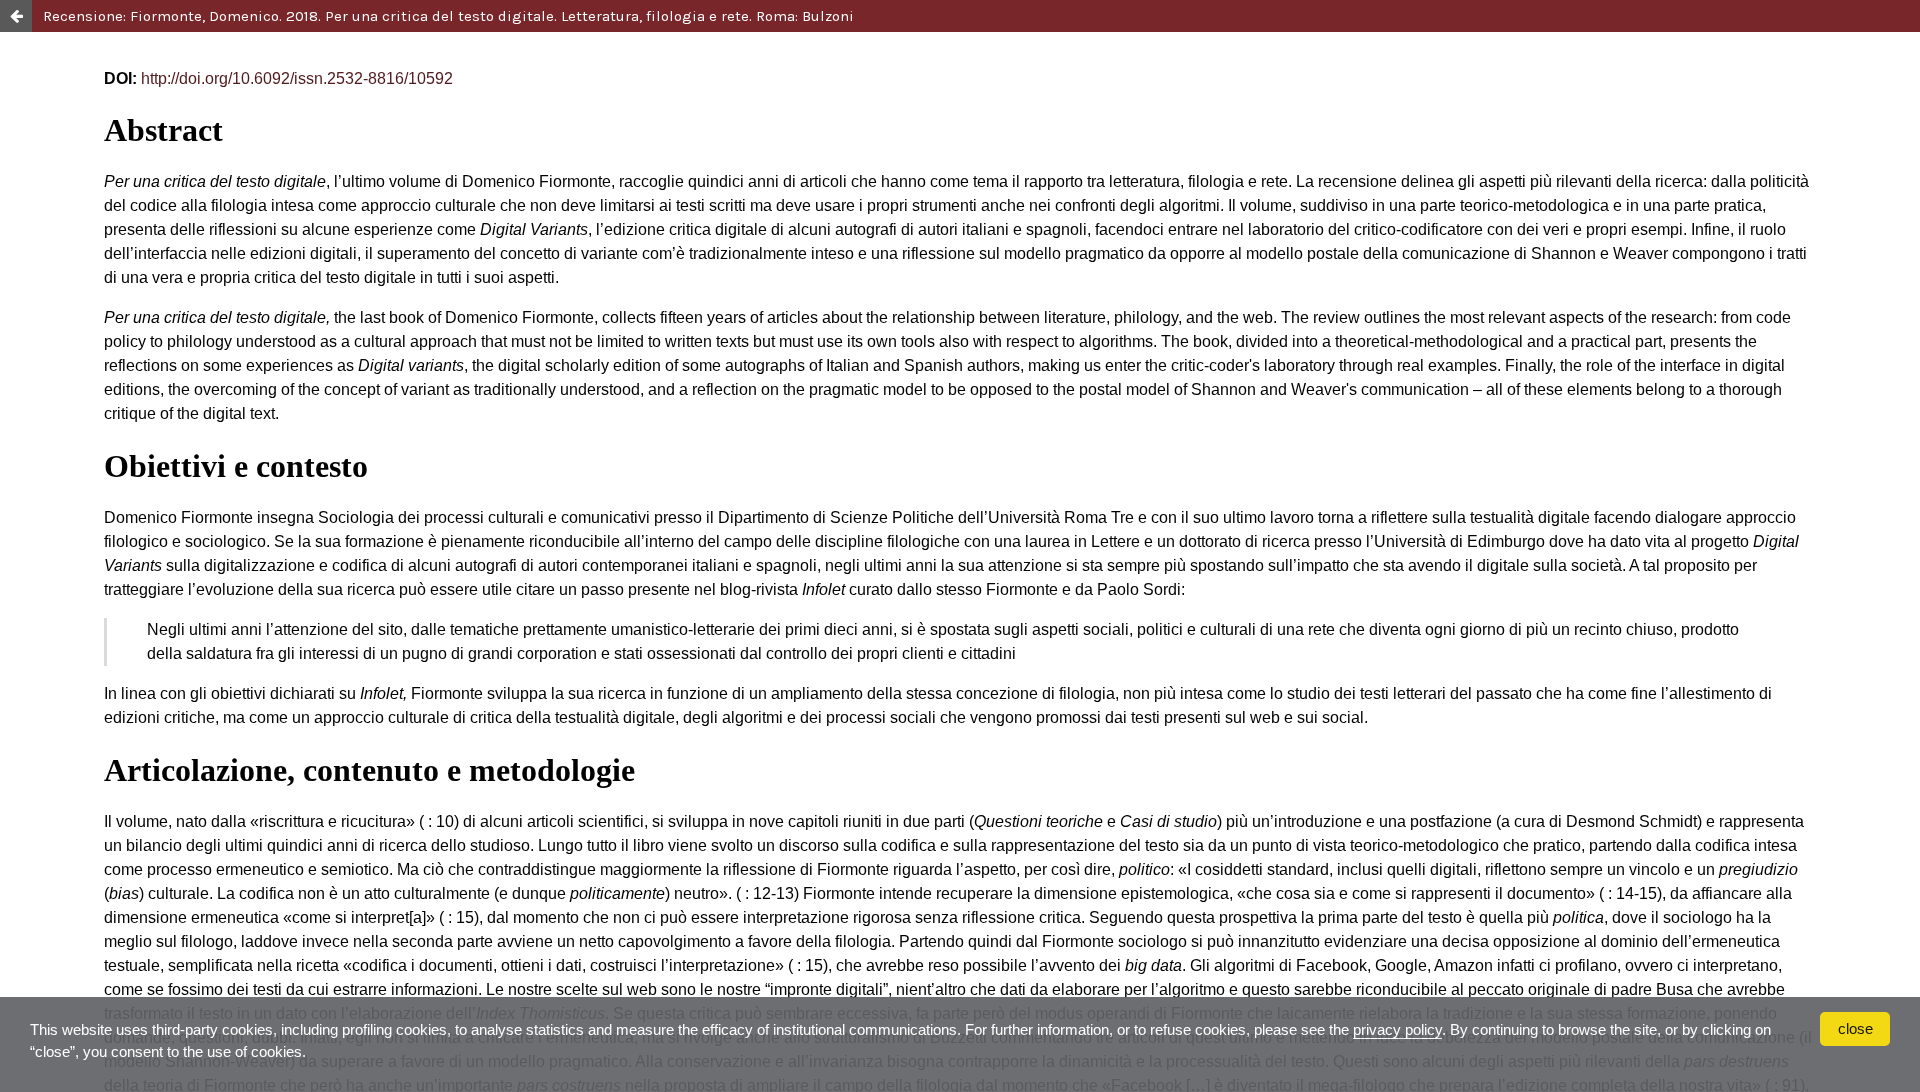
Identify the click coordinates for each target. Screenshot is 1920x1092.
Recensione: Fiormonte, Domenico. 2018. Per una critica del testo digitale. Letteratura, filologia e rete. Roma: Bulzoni (448, 16)
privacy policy (1397, 1029)
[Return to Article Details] (16, 16)
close (1855, 1028)
